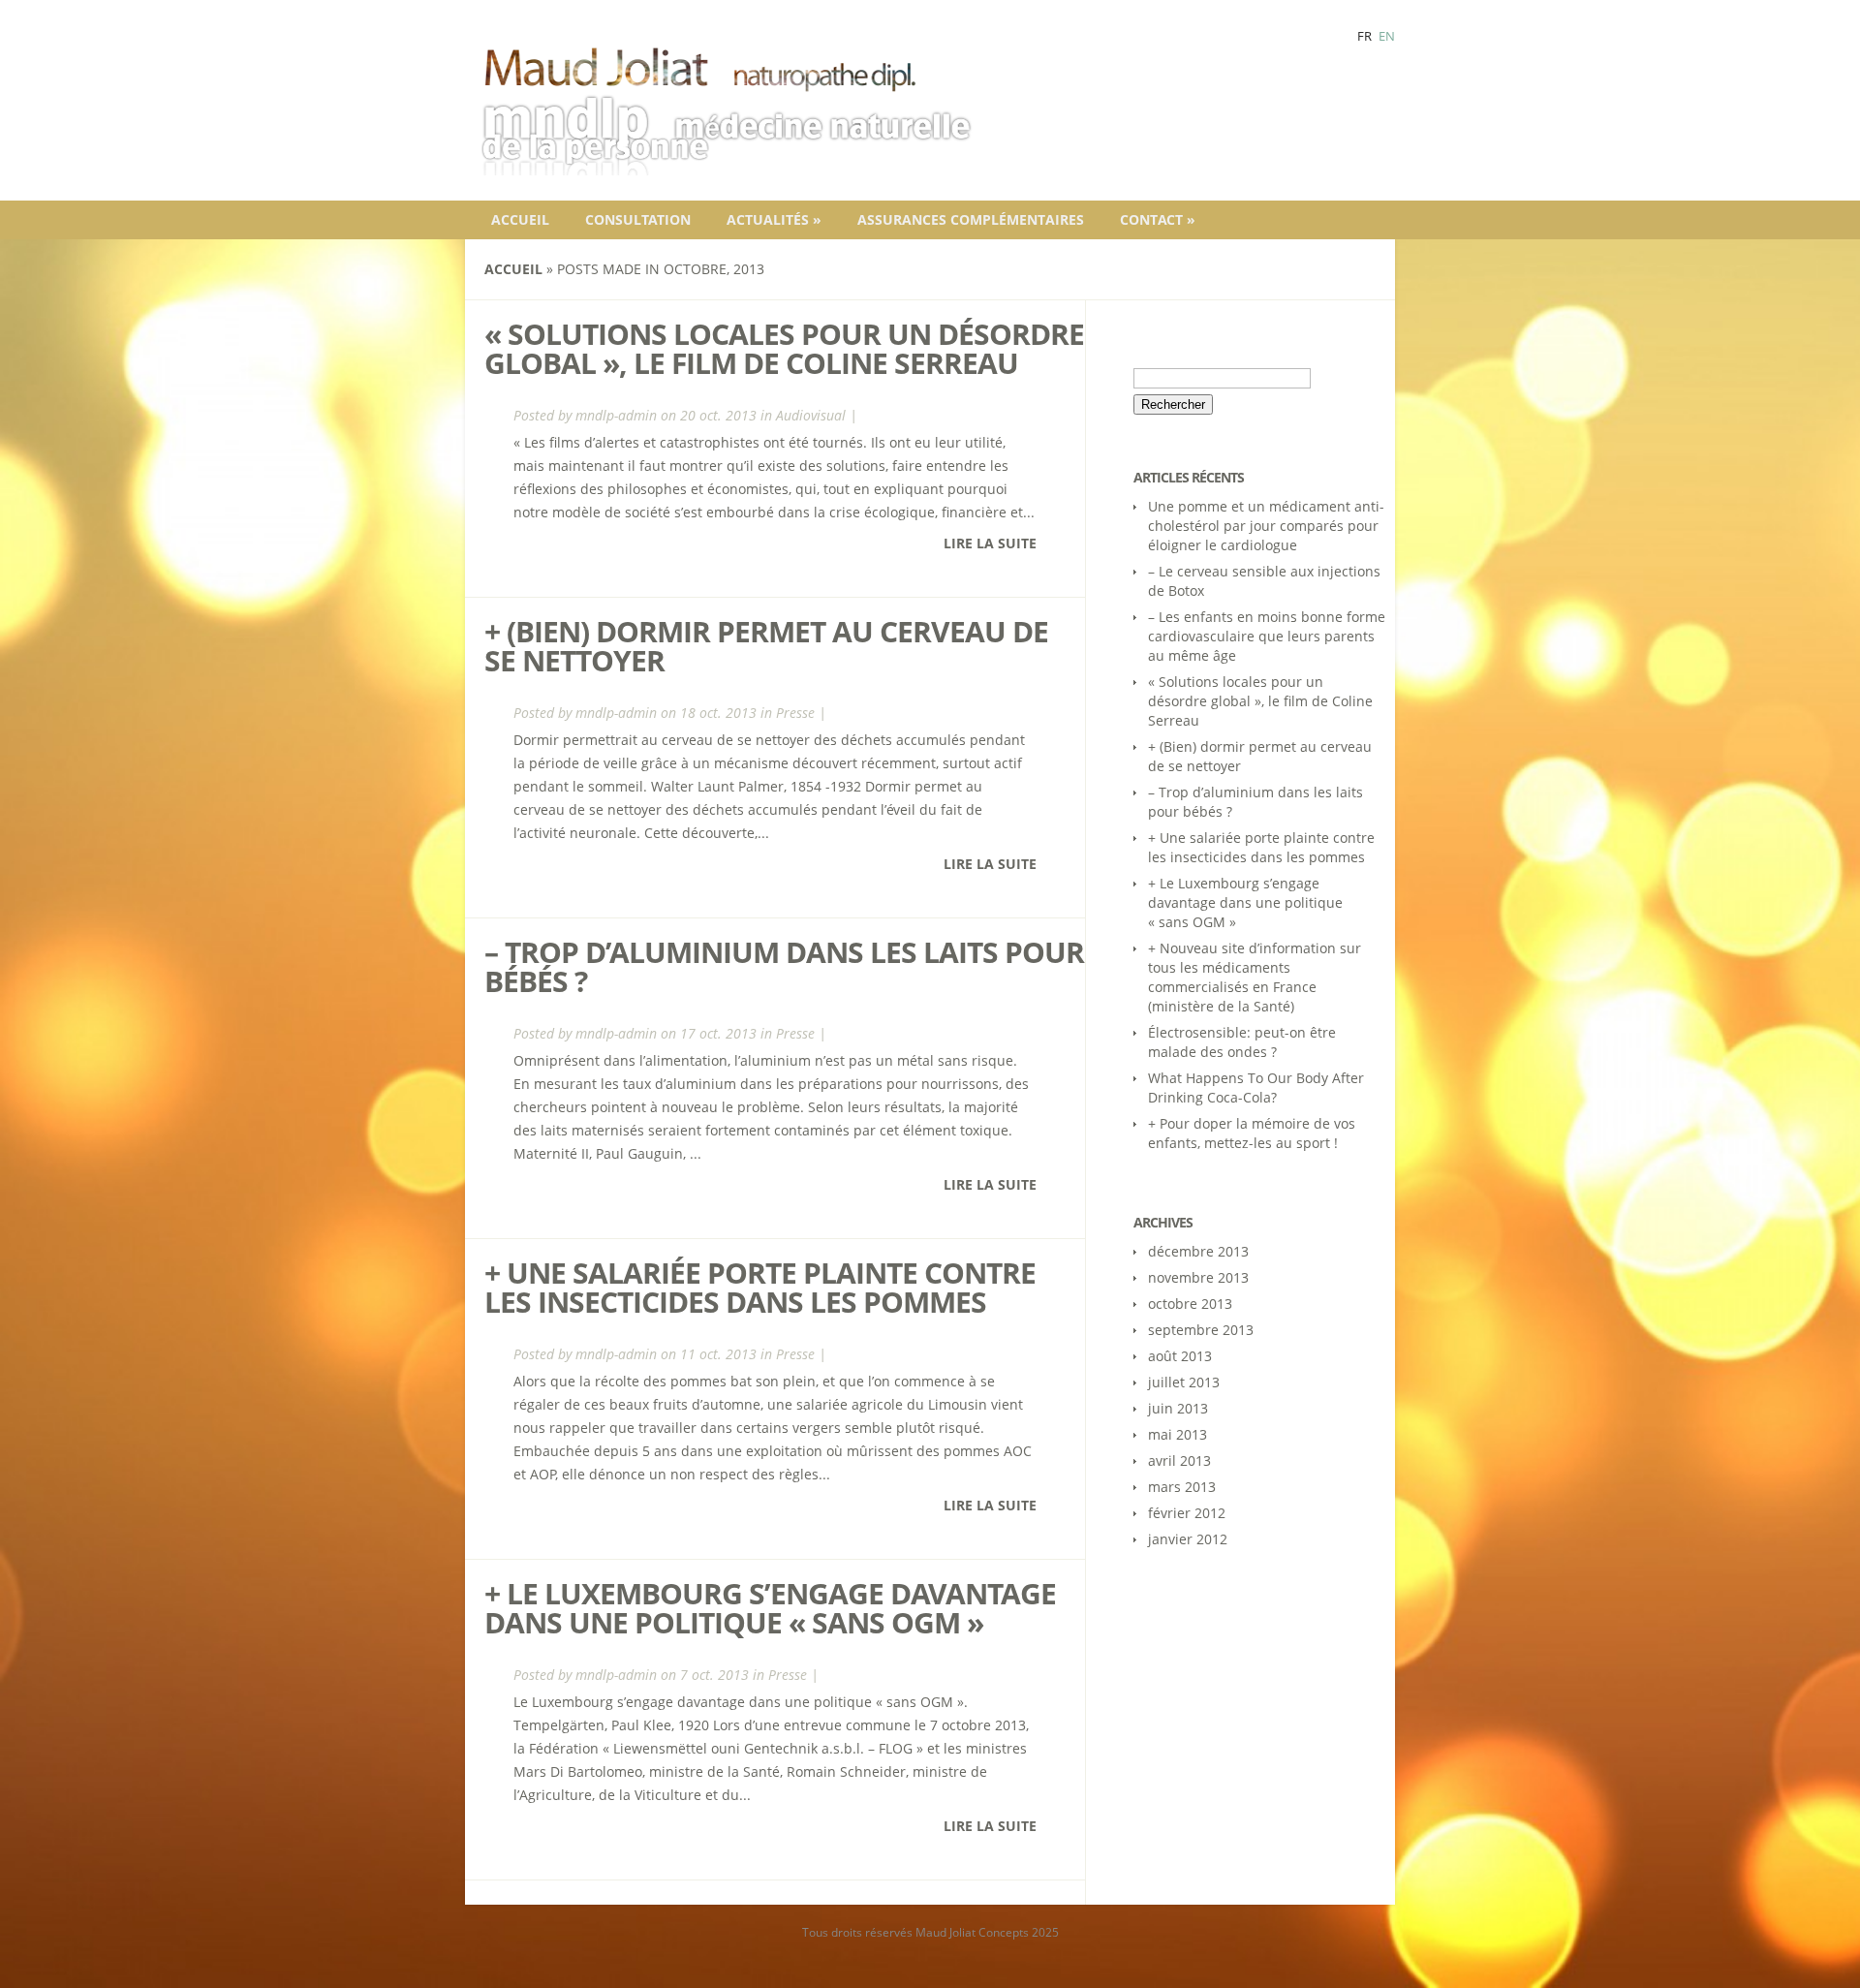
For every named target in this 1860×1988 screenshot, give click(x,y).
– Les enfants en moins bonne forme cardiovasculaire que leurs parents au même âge (1267, 636)
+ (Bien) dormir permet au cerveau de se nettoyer (766, 646)
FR (1364, 36)
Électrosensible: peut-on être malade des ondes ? (1242, 1042)
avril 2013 (1179, 1460)
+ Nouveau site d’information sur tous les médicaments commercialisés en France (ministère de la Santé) (1255, 977)
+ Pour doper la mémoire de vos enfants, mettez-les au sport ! (1252, 1133)
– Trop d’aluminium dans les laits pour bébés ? (784, 966)
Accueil (520, 219)
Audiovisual (811, 415)
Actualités (774, 219)
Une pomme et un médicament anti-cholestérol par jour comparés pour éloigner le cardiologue (1266, 526)
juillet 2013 (1184, 1382)
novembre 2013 (1198, 1277)
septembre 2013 (1201, 1330)
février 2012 (1187, 1513)
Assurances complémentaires (971, 219)
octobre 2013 (1190, 1304)
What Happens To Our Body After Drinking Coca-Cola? (1256, 1087)
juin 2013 (1178, 1408)
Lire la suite (990, 543)
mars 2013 (1182, 1487)
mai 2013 (1178, 1434)
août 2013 (1180, 1356)
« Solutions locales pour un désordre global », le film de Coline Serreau (784, 348)
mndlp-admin (616, 415)
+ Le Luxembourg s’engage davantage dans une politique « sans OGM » (770, 1608)
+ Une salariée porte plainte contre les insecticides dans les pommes (760, 1287)
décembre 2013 (1198, 1251)
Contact (1158, 219)
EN (1387, 36)
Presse (795, 713)
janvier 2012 (1188, 1539)
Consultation (638, 219)
